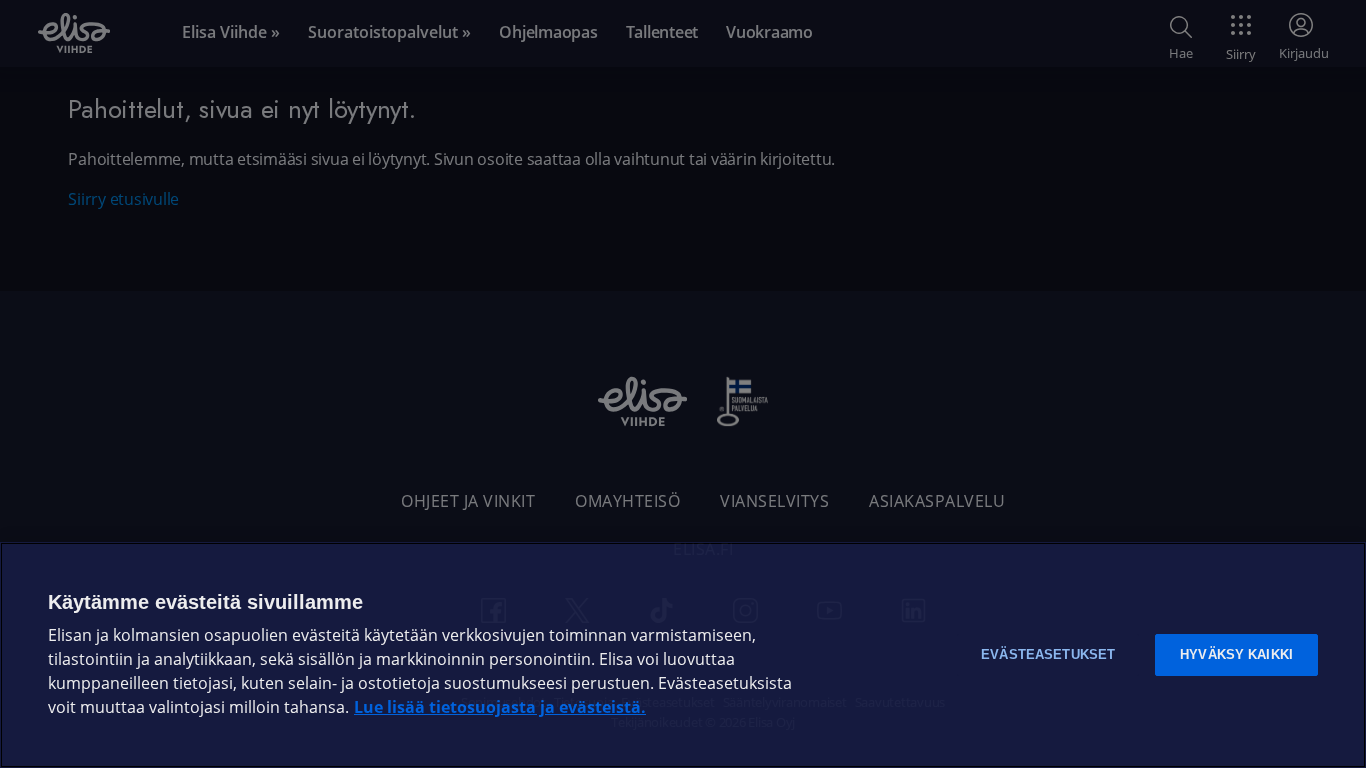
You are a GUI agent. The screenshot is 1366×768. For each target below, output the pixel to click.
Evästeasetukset (1048, 654)
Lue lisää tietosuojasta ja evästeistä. (500, 707)
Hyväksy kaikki (1236, 654)
